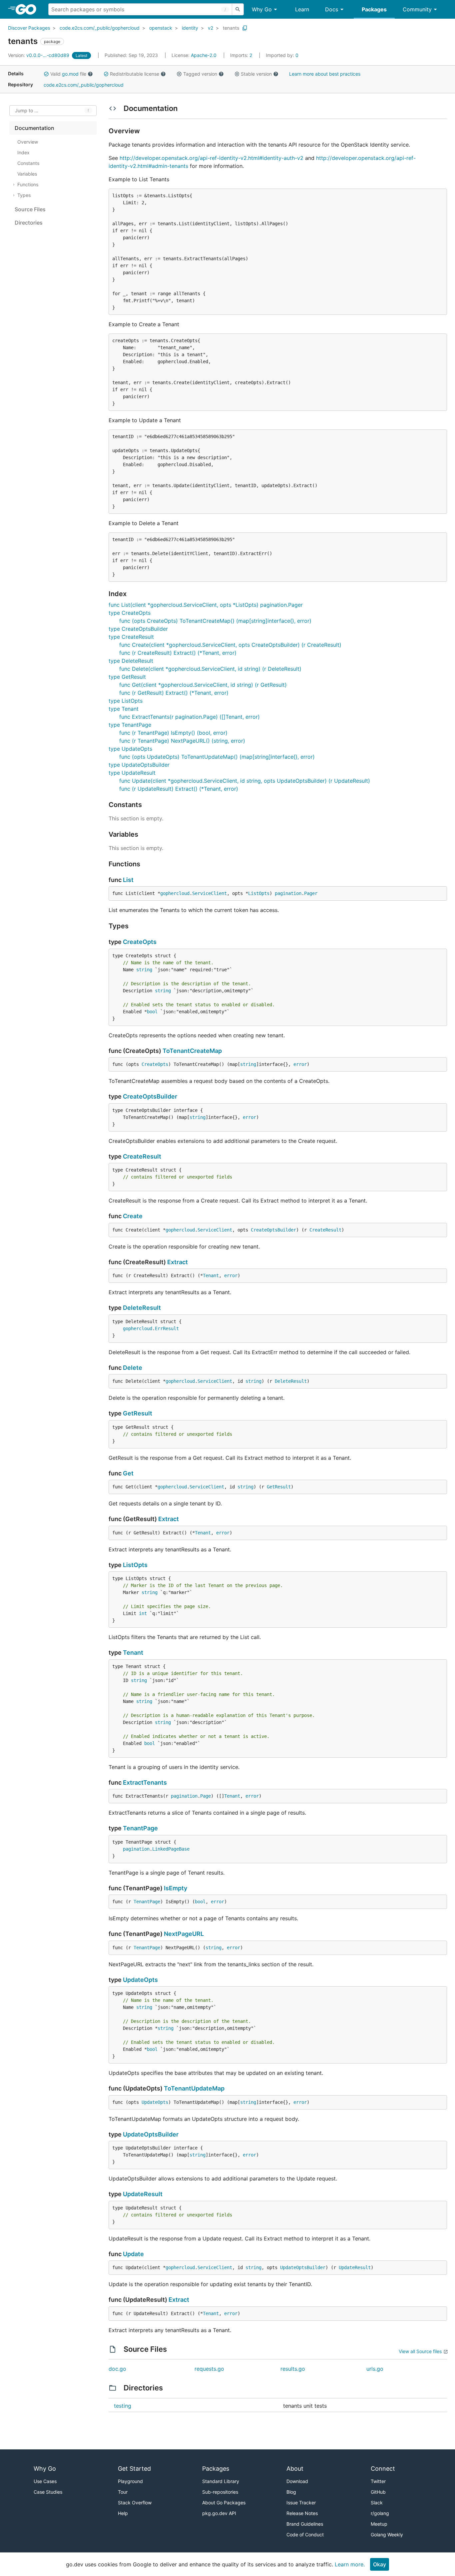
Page (206, 1796)
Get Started (134, 2469)
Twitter (378, 2481)
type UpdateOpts (130, 749)
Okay (380, 2564)
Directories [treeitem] (29, 223)
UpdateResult (143, 2194)
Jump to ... (27, 111)
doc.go (117, 2369)
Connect (383, 2469)
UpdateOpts (140, 1980)
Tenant (211, 1276)
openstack (161, 28)
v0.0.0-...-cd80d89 (39, 55)
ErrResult (167, 1328)
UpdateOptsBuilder (151, 2134)
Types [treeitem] (24, 195)
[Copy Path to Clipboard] (245, 28)
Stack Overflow (135, 2503)
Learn (302, 9)
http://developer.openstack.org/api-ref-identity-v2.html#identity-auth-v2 (212, 158)
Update (133, 2254)
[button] (46, 74)
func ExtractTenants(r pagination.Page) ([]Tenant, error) (190, 717)
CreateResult (142, 1156)
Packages (374, 9)
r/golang (380, 2513)
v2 (211, 28)
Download (297, 2481)
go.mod (70, 74)
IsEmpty (176, 1888)
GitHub (378, 2492)
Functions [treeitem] (28, 184)
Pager (311, 893)
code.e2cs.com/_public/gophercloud (100, 28)
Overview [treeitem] (28, 142)
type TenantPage (130, 725)
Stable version (256, 74)
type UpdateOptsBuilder (139, 765)
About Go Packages (224, 2503)
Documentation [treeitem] (34, 128)
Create (133, 1216)
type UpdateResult (132, 773)
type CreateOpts (130, 613)
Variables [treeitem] (27, 174)
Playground (130, 2481)
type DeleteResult (131, 661)
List (128, 880)
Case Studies (48, 2492)
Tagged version (200, 74)
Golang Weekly (387, 2535)
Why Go (262, 9)
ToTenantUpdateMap (194, 2088)
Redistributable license (135, 74)
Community (417, 9)
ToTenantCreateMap (192, 1051)
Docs (332, 9)
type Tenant (124, 709)
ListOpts (259, 893)
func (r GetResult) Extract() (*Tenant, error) (174, 693)
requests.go (209, 2369)
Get (128, 1473)
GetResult (138, 1413)
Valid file (68, 74)
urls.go (375, 2369)
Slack (377, 2503)
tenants (231, 28)
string (144, 970)
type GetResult (127, 677)
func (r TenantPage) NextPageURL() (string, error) (182, 741)
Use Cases (45, 2481)
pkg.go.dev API (219, 2513)
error (300, 1064)
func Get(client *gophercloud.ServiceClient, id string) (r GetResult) (203, 685)
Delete (133, 1368)
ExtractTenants (145, 1782)
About (295, 2469)
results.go (293, 2369)
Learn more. (350, 2564)
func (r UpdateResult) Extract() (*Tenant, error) (179, 789)
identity (190, 28)
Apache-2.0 (204, 55)
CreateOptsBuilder (150, 1096)
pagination (288, 893)
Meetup (379, 2524)
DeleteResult (142, 1308)
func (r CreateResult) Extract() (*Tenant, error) (178, 653)
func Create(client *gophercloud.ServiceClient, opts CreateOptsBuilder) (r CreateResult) (230, 645)
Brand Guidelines (305, 2524)
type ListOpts (126, 701)
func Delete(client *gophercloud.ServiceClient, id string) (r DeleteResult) (210, 669)
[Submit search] (238, 9)
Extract (178, 1262)
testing (123, 2406)
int (143, 1613)
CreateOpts (140, 942)
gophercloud (175, 893)
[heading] (28, 9)
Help (123, 2513)
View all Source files (420, 2351)
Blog (291, 2492)
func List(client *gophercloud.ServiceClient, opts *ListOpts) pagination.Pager (206, 605)
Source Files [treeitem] (30, 209)
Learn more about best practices (325, 74)
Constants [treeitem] (28, 163)
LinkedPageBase (171, 1849)
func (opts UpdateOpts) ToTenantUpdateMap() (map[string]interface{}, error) (217, 757)
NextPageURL (184, 1934)
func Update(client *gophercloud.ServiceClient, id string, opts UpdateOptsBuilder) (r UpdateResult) (245, 781)
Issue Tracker (301, 2503)
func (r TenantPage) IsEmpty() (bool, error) (173, 733)
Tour (123, 2492)
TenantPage (140, 1828)
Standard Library (221, 2481)
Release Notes (302, 2513)
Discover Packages (29, 28)
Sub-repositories (220, 2492)
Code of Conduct (305, 2535)
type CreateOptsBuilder (138, 629)
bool (152, 1012)
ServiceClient (210, 893)
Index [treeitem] (23, 152)
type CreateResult (131, 637)
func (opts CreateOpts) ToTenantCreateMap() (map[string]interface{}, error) (215, 621)
